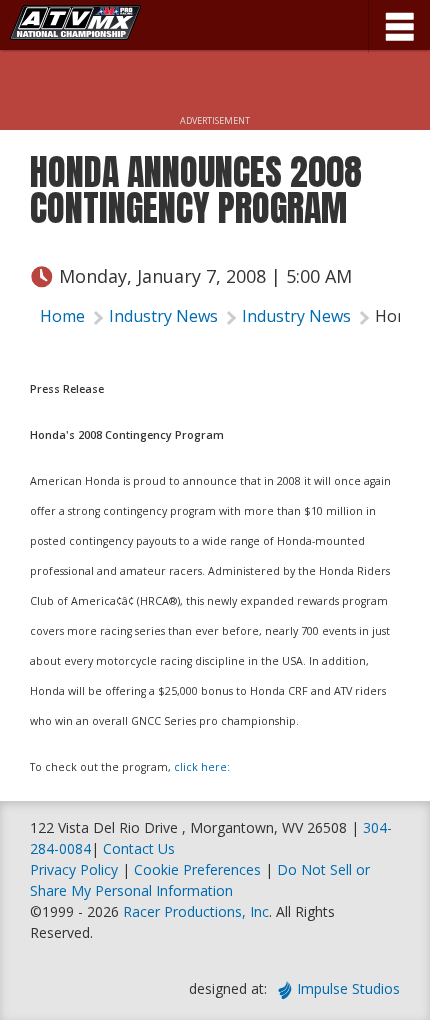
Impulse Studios (348, 988)
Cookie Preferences (199, 869)
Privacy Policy (74, 869)
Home (62, 316)
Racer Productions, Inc (196, 911)
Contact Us (139, 848)
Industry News (163, 316)
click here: (202, 767)
